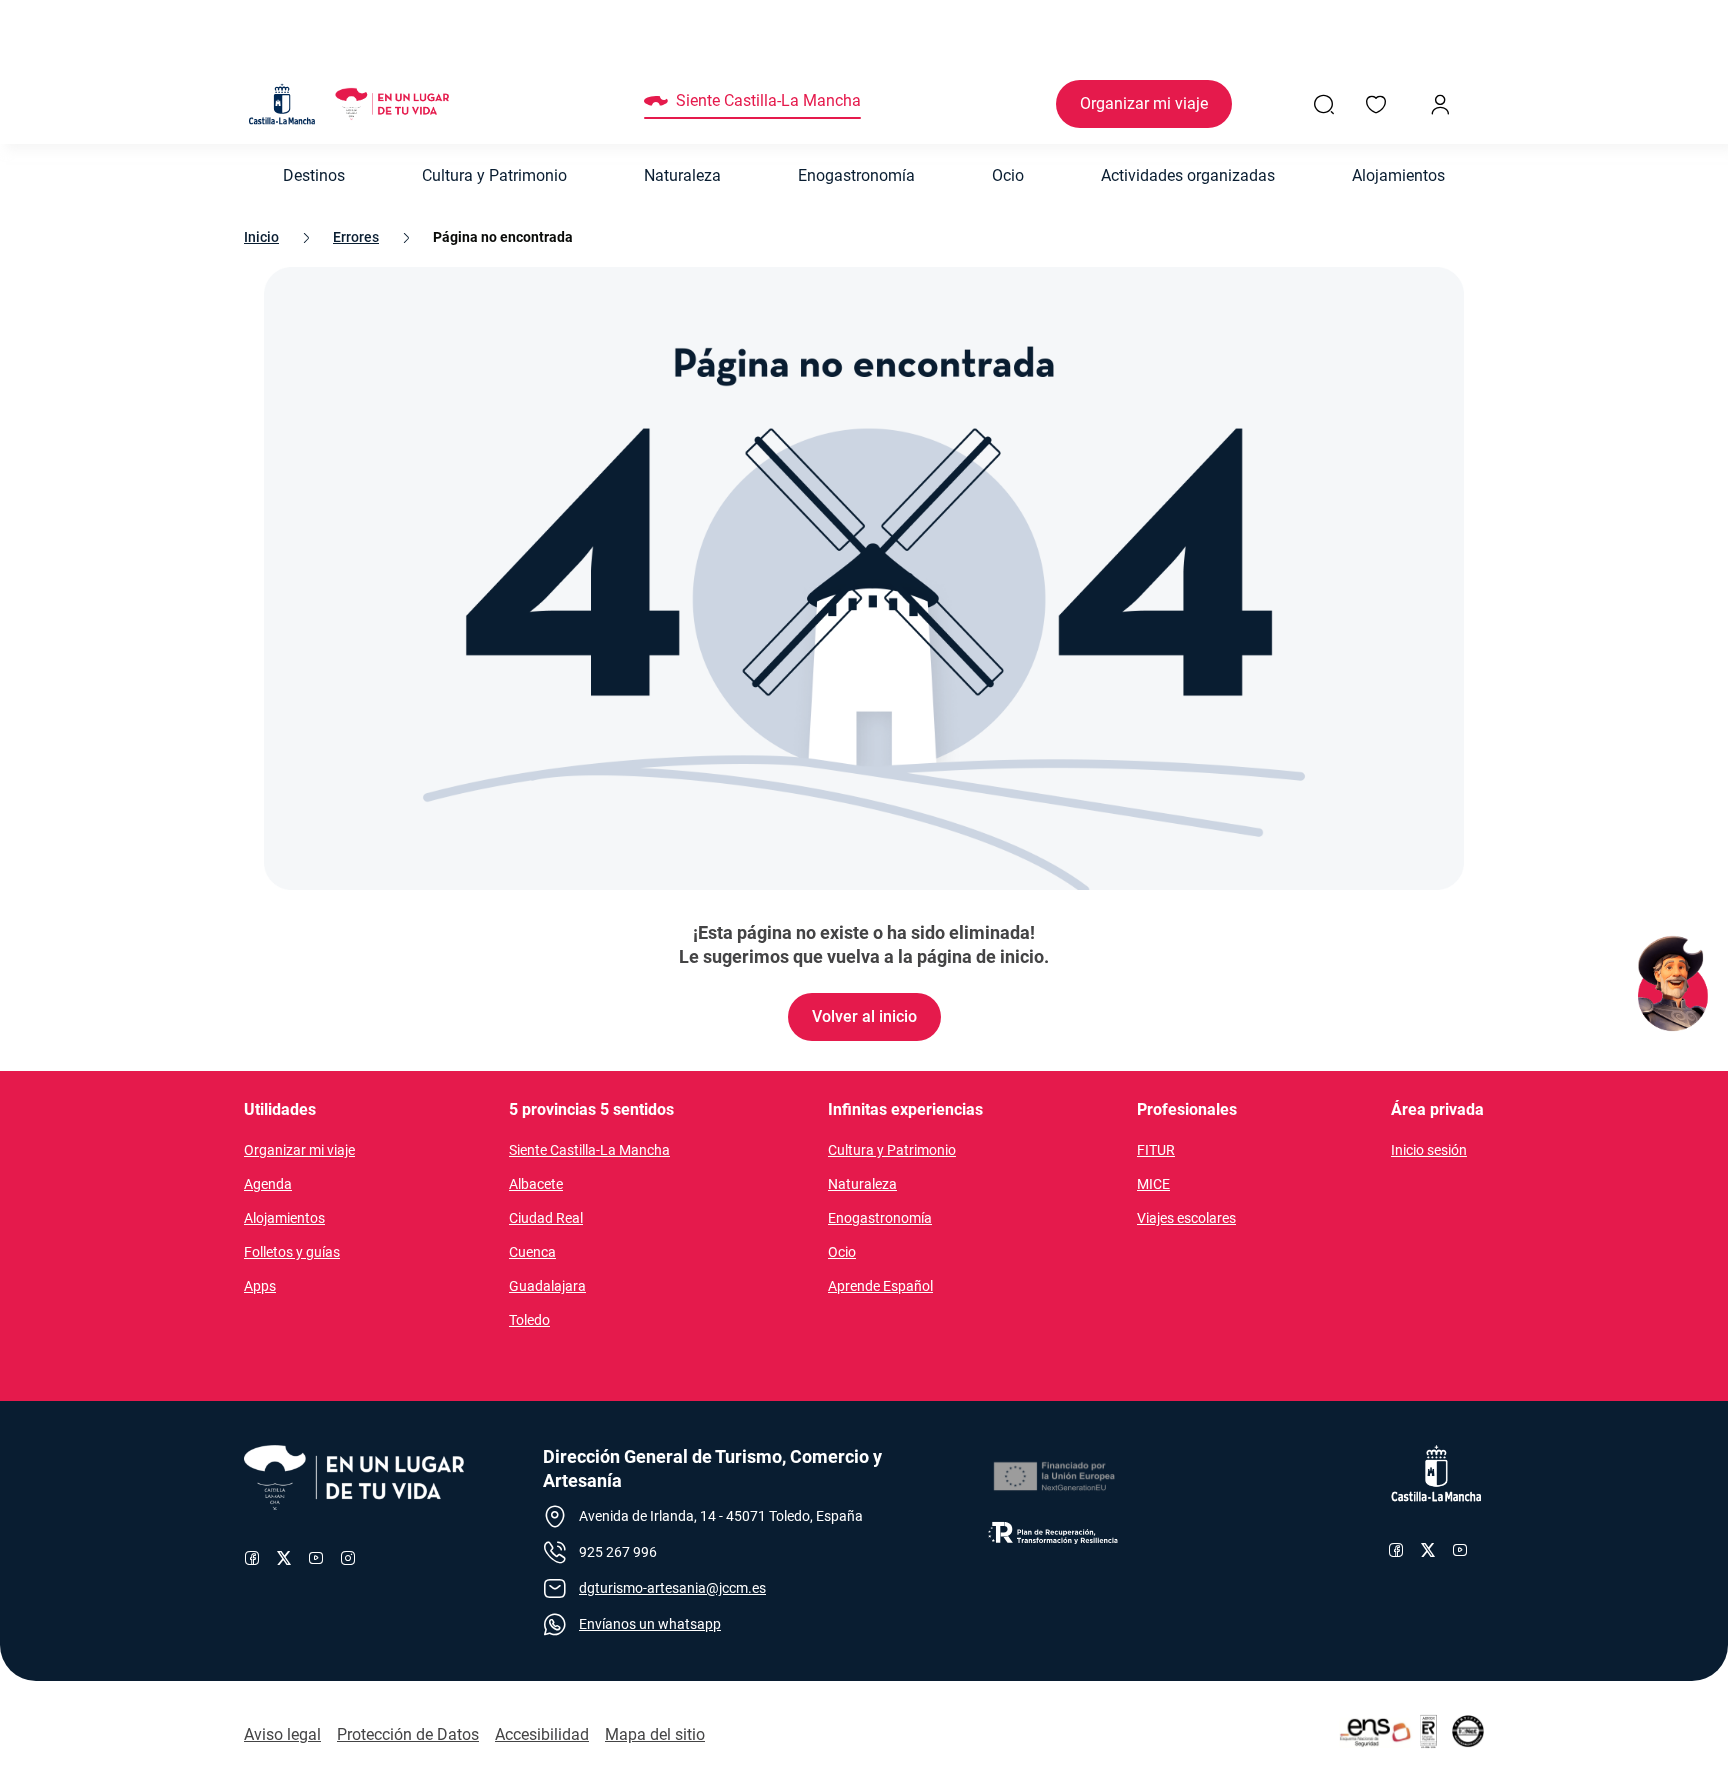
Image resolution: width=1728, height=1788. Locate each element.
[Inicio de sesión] (1440, 104)
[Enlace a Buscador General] (1324, 104)
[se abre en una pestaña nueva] (1053, 1477)
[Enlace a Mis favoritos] (1376, 104)
